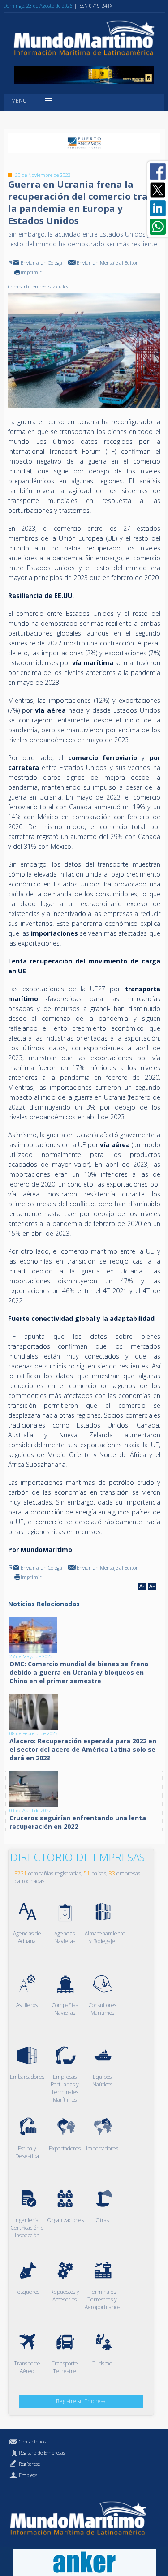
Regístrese (29, 2464)
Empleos (28, 2475)
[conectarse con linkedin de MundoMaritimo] (158, 208)
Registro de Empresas (42, 2453)
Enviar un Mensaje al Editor (107, 263)
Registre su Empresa (81, 2401)
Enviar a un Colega (41, 263)
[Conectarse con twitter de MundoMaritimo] (158, 190)
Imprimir (31, 272)
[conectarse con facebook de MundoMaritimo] (158, 172)
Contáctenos (32, 2441)
